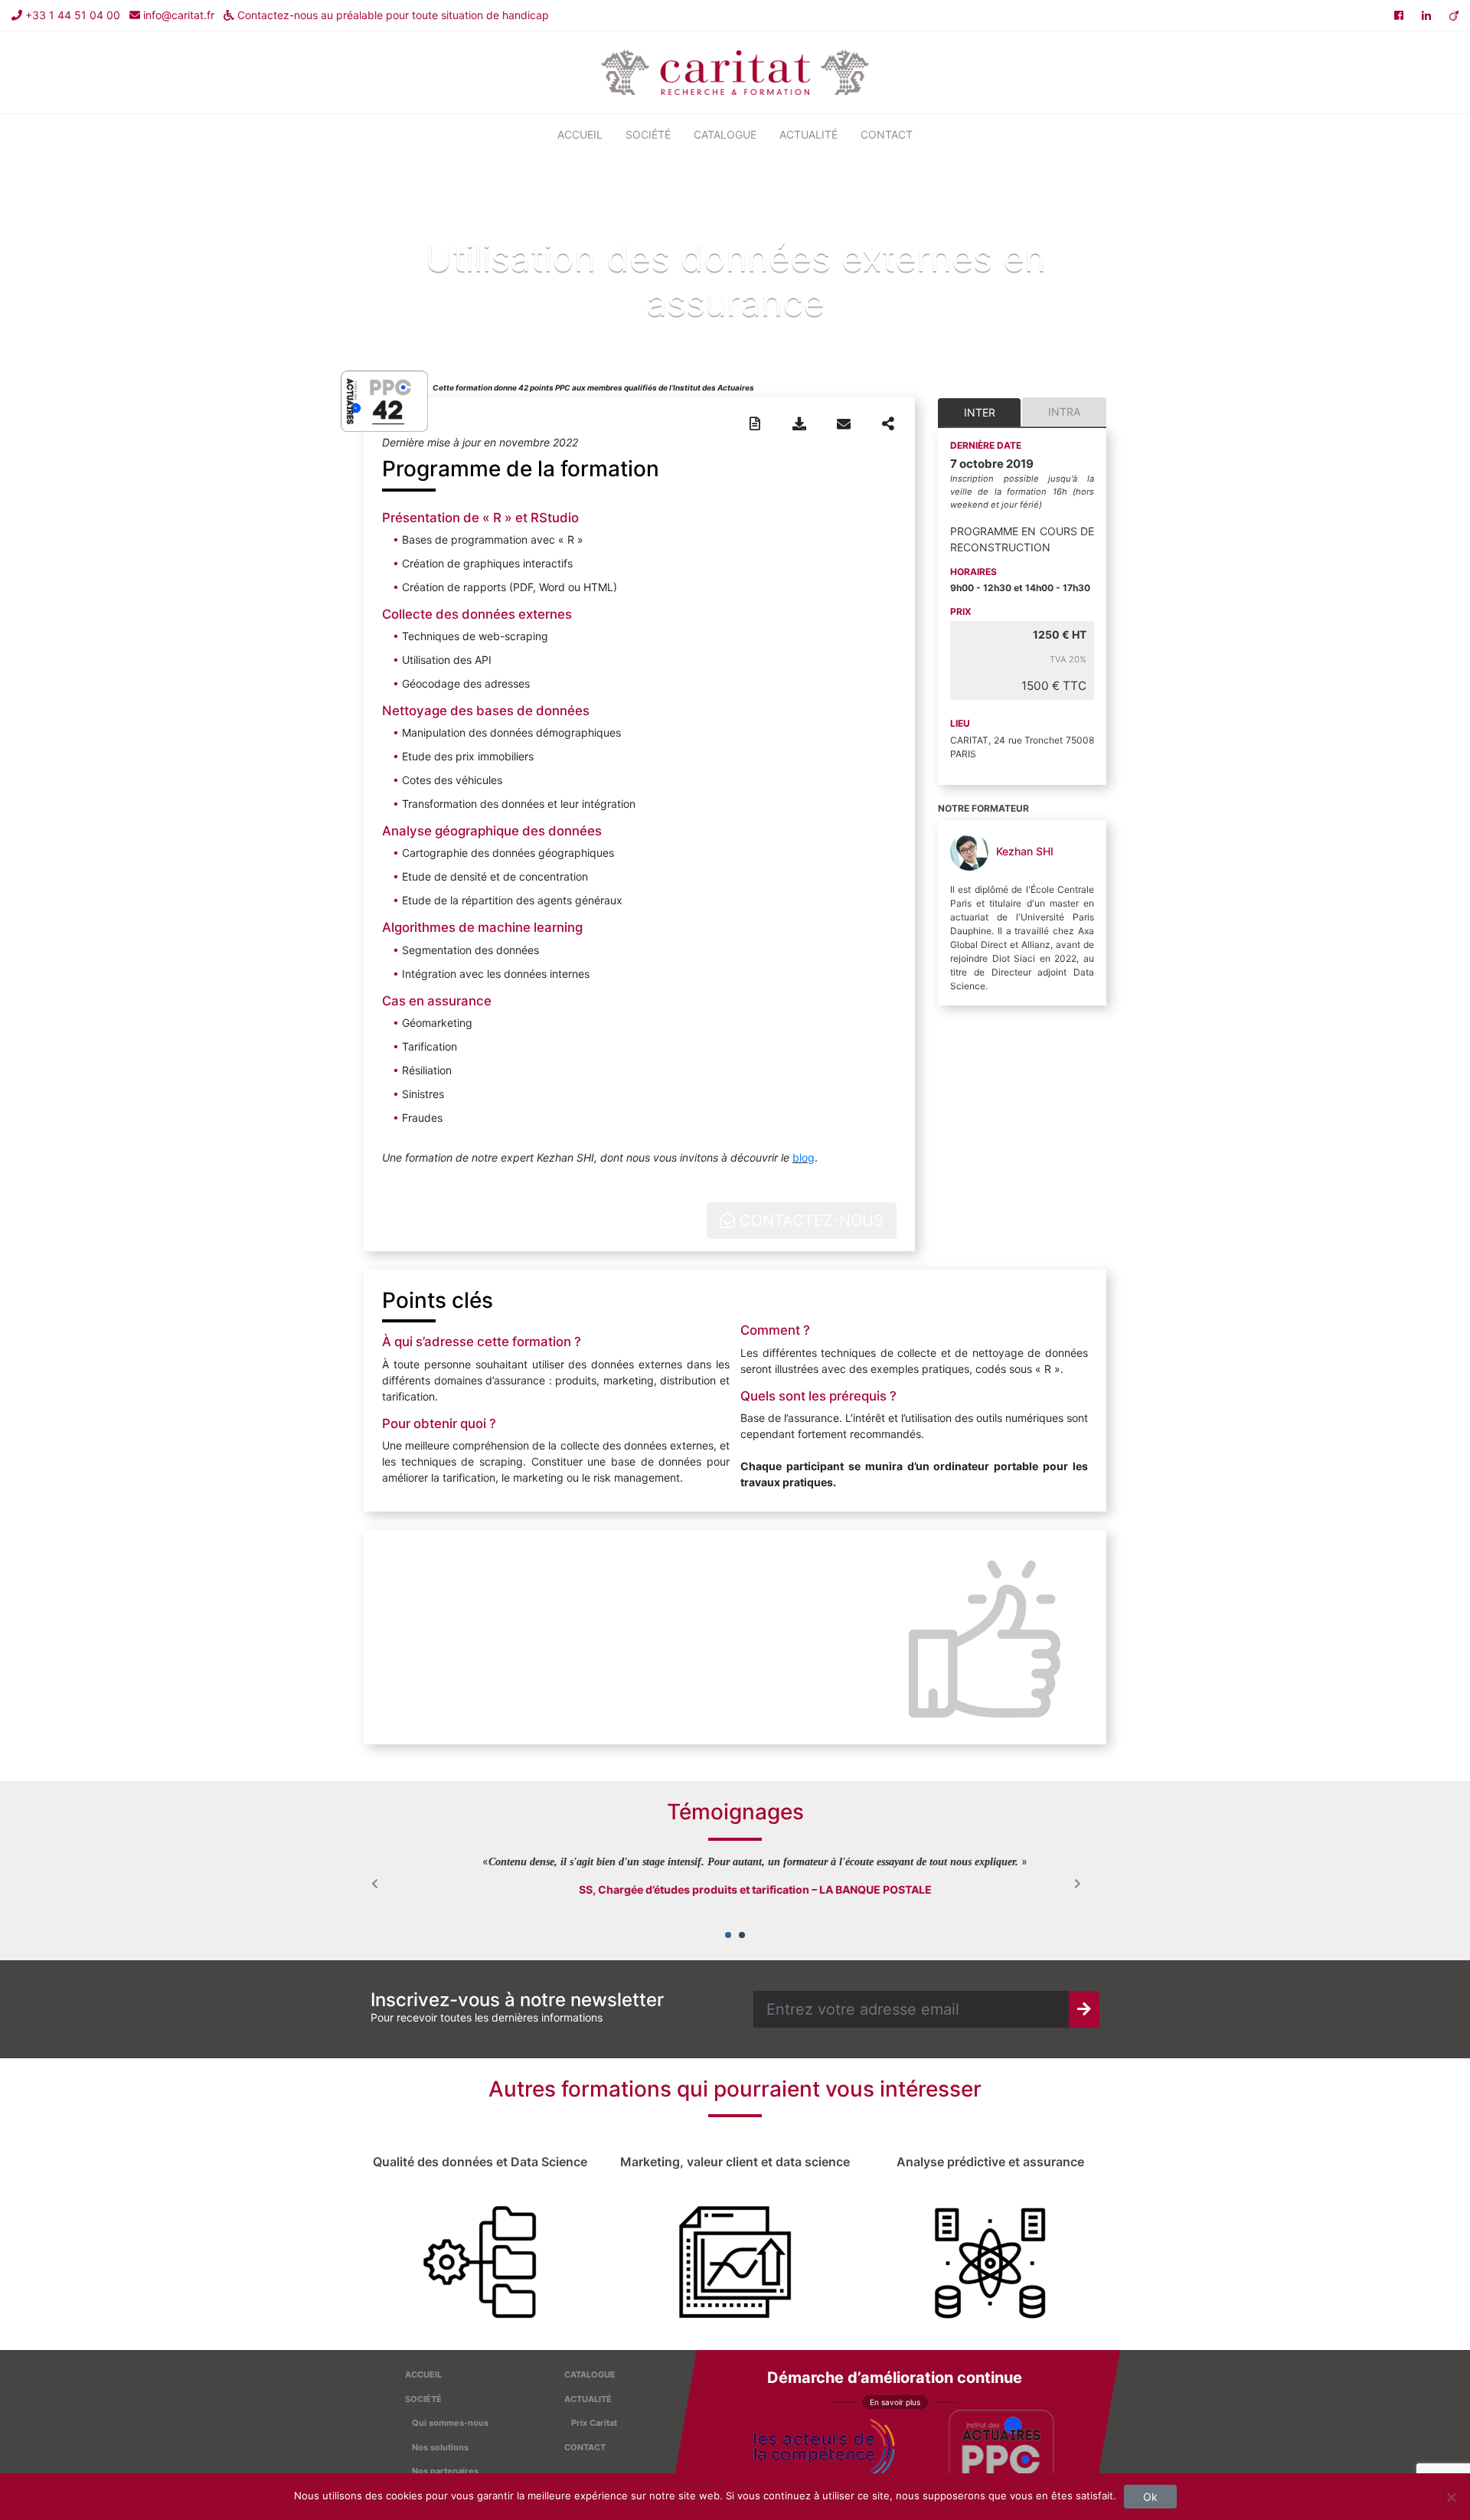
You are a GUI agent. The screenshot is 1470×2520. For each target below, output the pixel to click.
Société (648, 134)
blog (804, 1157)
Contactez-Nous (809, 1221)
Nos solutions (440, 2447)
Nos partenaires (445, 2471)
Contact (887, 134)
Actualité (808, 134)
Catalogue (725, 134)
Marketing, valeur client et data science (735, 2162)
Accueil (580, 134)
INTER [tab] (980, 412)
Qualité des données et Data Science (480, 2162)
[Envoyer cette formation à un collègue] (844, 424)
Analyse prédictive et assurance (990, 2162)
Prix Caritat (594, 2423)
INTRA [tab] (1064, 412)
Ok (1150, 2497)
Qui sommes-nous (450, 2423)
